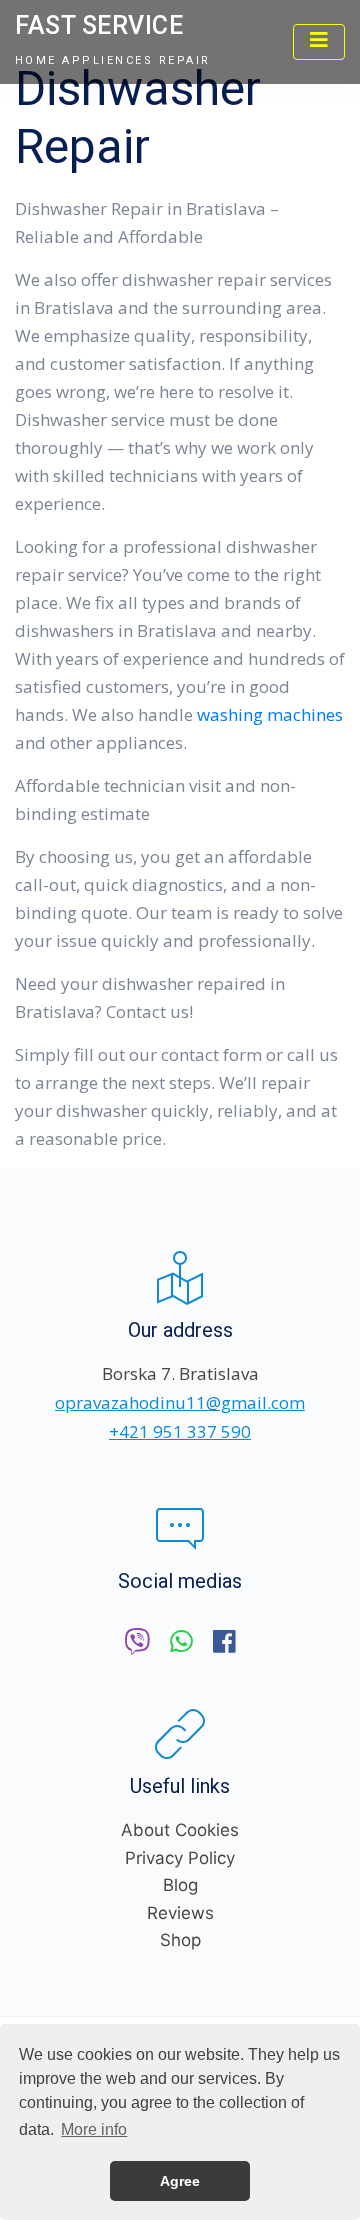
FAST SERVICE (99, 25)
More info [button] (94, 2129)
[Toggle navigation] (319, 42)
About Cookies (180, 1830)
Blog (180, 1885)
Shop (180, 1940)
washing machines (270, 714)
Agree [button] (180, 2181)
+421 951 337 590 (180, 1431)
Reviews (180, 1913)
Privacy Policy (180, 1858)
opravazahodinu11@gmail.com (180, 1402)
